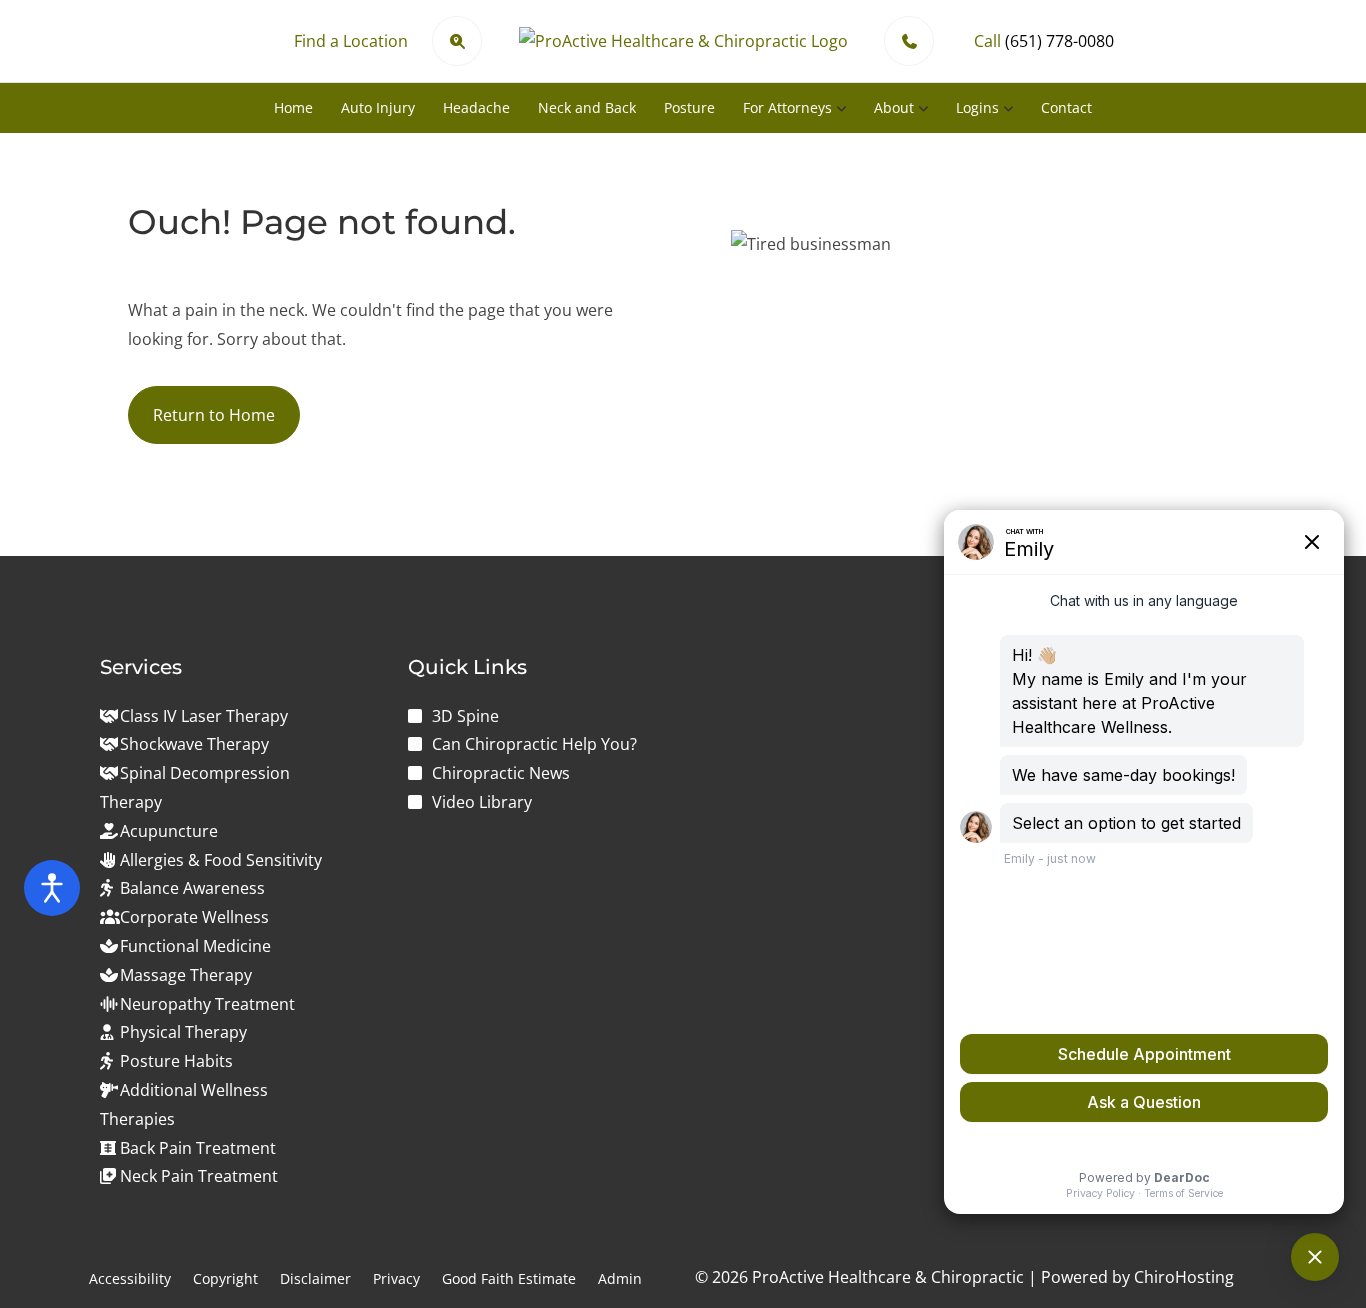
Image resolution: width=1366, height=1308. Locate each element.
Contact (1066, 107)
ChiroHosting (1184, 1277)
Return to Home (214, 415)
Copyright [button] (225, 1278)
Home (293, 107)
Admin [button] (620, 1278)
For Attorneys (787, 107)
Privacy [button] (396, 1278)
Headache (476, 107)
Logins (977, 107)
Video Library (482, 802)
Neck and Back (587, 107)
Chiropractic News (501, 773)
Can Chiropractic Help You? (534, 744)
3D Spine (465, 716)
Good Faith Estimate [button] (509, 1278)
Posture (689, 107)
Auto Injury (378, 107)
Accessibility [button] (130, 1278)
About (894, 107)
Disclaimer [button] (315, 1278)
